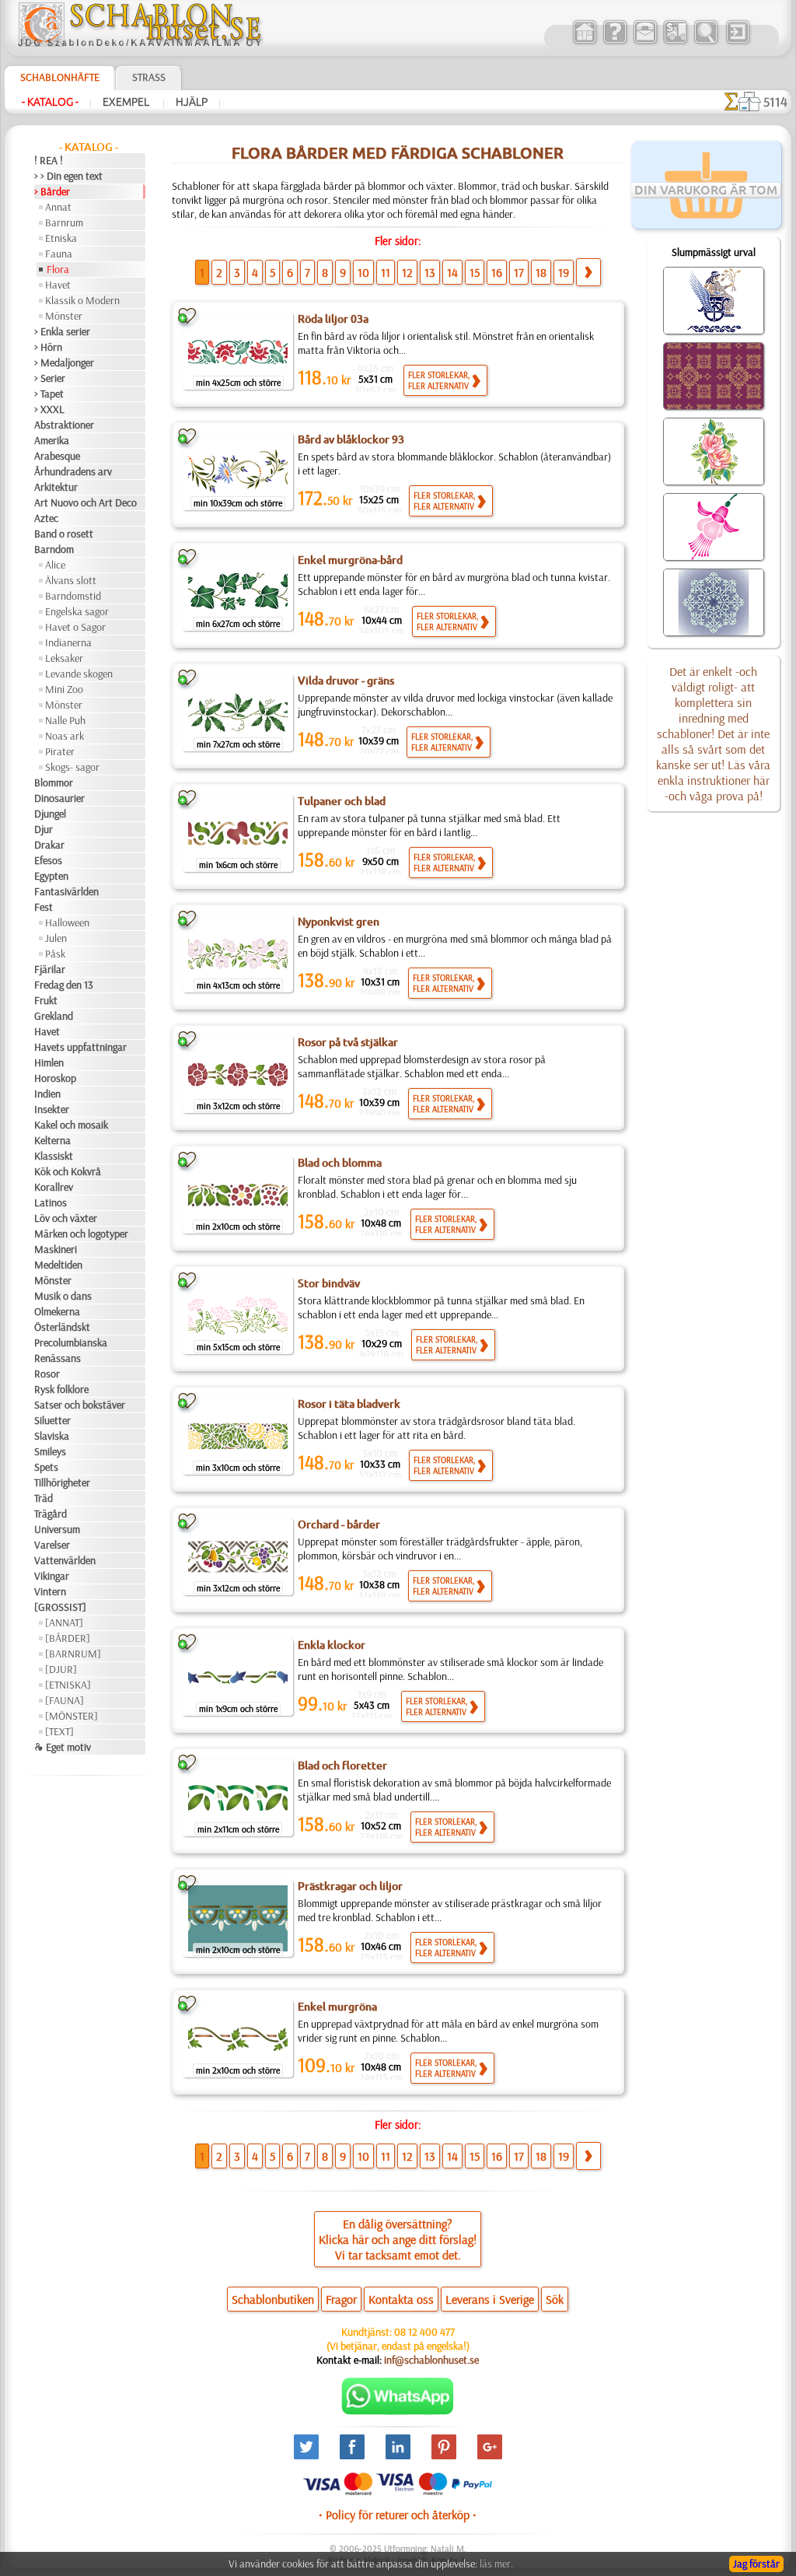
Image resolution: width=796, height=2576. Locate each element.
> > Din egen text (68, 176)
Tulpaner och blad (342, 801)
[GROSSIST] (60, 1607)
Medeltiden (58, 1265)
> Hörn (48, 347)
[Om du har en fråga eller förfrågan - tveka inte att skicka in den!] (398, 2411)
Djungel (50, 814)
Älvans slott (71, 580)
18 (541, 272)
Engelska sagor (77, 611)
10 (363, 272)
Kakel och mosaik (71, 1125)
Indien (47, 1094)
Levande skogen (79, 674)
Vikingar (52, 1576)
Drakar (49, 845)
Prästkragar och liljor (350, 1886)
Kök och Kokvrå (68, 1171)
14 (452, 272)
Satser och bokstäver (80, 1405)
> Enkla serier (62, 331)
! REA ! (49, 160)
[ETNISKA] (68, 1685)
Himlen (49, 1062)
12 (407, 272)
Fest (44, 907)
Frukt (46, 1000)
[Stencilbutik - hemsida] (140, 43)
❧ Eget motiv (63, 1747)
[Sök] (705, 42)
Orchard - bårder (339, 1524)
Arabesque (57, 456)
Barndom (54, 549)
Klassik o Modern (82, 300)
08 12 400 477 (424, 2332)
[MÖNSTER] (72, 1716)
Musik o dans (63, 1296)
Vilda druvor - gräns (346, 681)
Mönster (64, 316)
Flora (58, 269)
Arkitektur (56, 487)
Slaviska (52, 1436)
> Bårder (52, 191)
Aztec (46, 518)
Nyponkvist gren (339, 922)
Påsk (55, 954)
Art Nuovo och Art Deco (86, 502)
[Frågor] (614, 42)
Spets (46, 1467)
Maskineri (56, 1249)
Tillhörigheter (62, 1482)
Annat (58, 207)
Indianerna (68, 642)
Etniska (61, 238)
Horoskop (55, 1078)
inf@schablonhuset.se (431, 2360)
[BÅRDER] (68, 1638)
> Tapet (49, 394)
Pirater (60, 751)
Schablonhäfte (60, 77)
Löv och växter (66, 1218)
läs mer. (496, 2564)
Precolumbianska (71, 1342)
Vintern (50, 1591)
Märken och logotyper (81, 1234)
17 (519, 272)
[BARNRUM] (73, 1654)
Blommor (54, 782)
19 (564, 272)
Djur (44, 829)
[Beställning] (675, 42)
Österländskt (62, 1327)
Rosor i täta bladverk (349, 1404)
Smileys (50, 1451)
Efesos (48, 860)
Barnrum (64, 222)
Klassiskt (54, 1156)
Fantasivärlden (66, 891)
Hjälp (192, 102)
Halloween (67, 922)
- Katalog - (50, 102)
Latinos (51, 1202)
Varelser (52, 1545)
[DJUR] (61, 1669)
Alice (55, 565)
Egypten (51, 876)
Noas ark (65, 736)
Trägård (51, 1514)
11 (386, 272)
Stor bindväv (329, 1283)
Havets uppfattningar (80, 1047)
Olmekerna (57, 1311)
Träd (44, 1498)
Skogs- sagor (72, 767)
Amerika (52, 440)
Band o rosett (64, 534)
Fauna (59, 254)
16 (497, 272)
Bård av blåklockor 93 (351, 439)
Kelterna (52, 1140)
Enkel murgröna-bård (350, 560)
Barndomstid (73, 596)
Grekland (54, 1016)
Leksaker (64, 658)
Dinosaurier (59, 798)
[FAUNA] (65, 1700)
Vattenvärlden (65, 1560)
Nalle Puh (65, 720)
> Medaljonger (64, 362)
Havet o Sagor (75, 627)
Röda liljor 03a (333, 319)
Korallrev (54, 1187)
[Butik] (584, 42)
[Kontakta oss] (645, 42)
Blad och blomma (340, 1163)
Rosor (47, 1374)
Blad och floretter (342, 1766)
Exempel (127, 102)
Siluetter (52, 1420)
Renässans (58, 1358)
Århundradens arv (73, 471)
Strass (149, 77)
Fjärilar (50, 969)
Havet (58, 285)
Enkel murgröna (337, 2007)
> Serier (50, 378)
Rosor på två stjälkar (348, 1042)
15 (475, 272)
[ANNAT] (64, 1622)
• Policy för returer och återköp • (398, 2515)
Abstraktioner (64, 425)
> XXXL (49, 409)
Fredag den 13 (64, 985)
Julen (56, 938)
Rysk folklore (61, 1389)
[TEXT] (59, 1731)
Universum (57, 1529)
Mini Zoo (64, 689)
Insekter (52, 1109)
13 (430, 272)
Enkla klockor (332, 1645)
